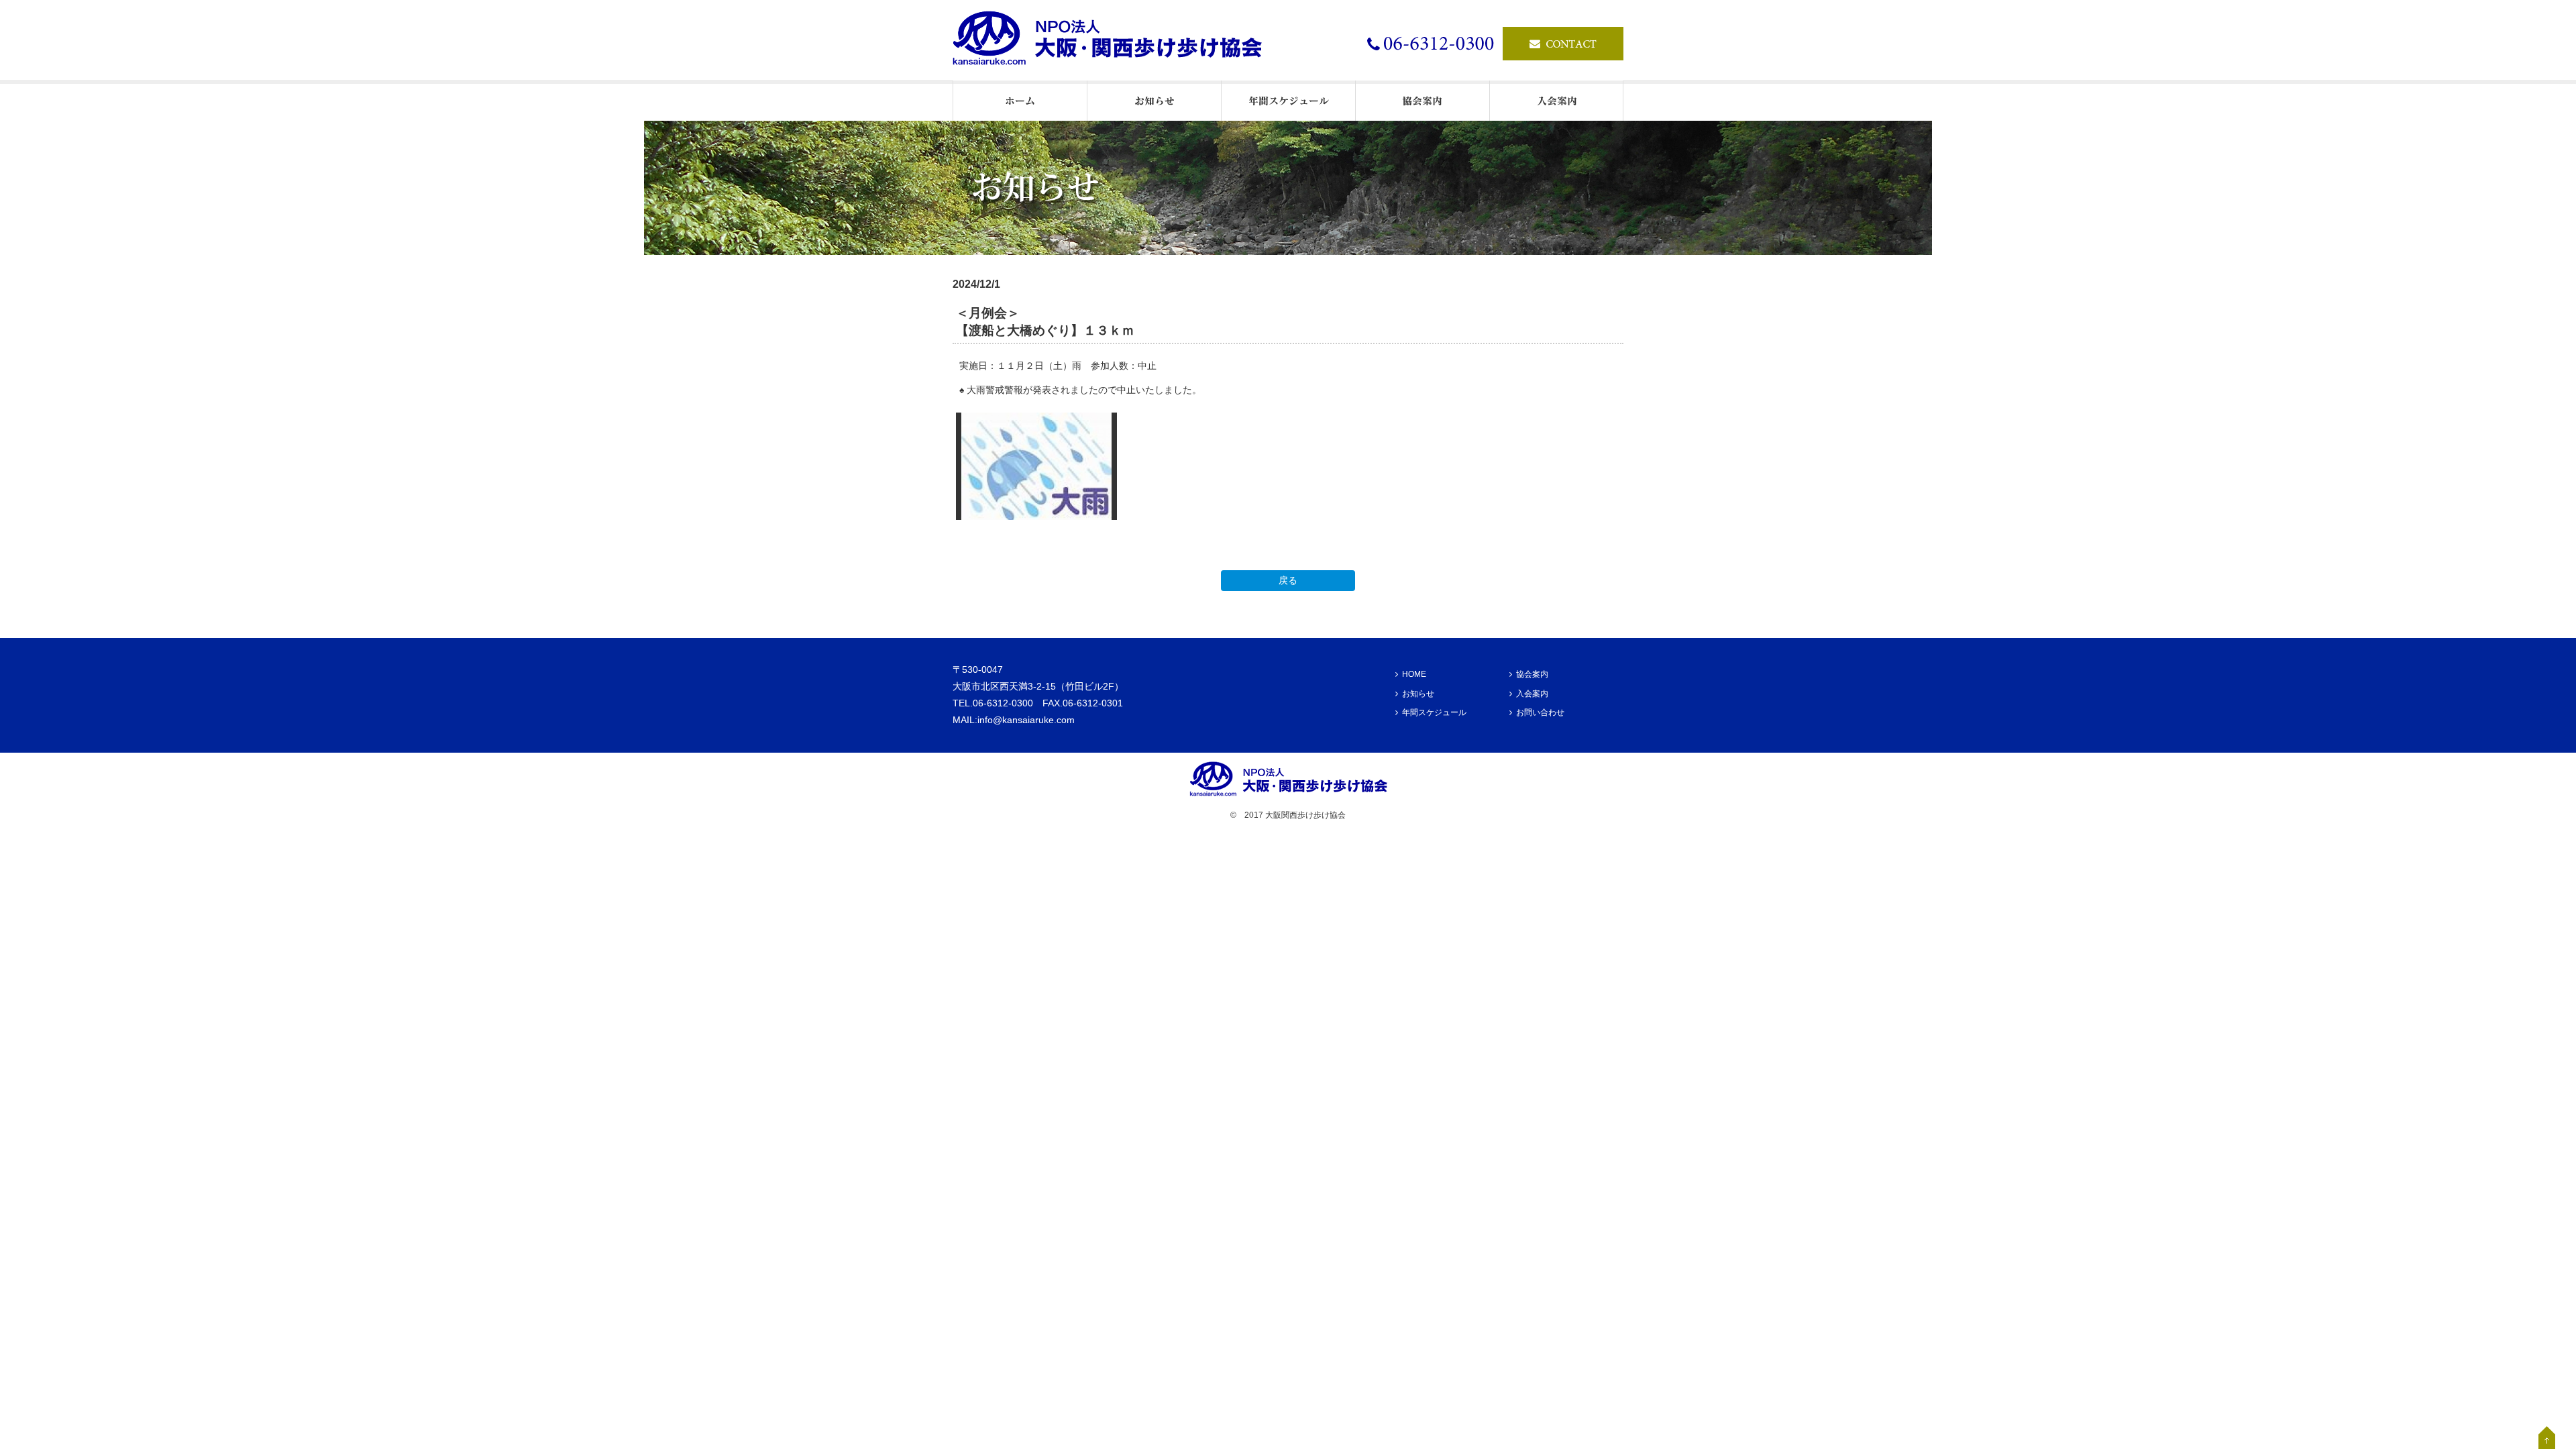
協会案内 (1532, 674)
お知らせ (1418, 694)
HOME (1414, 674)
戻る (1288, 580)
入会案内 (1532, 694)
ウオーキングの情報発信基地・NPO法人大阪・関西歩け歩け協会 (1114, 40)
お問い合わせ (1540, 712)
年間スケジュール (1434, 712)
